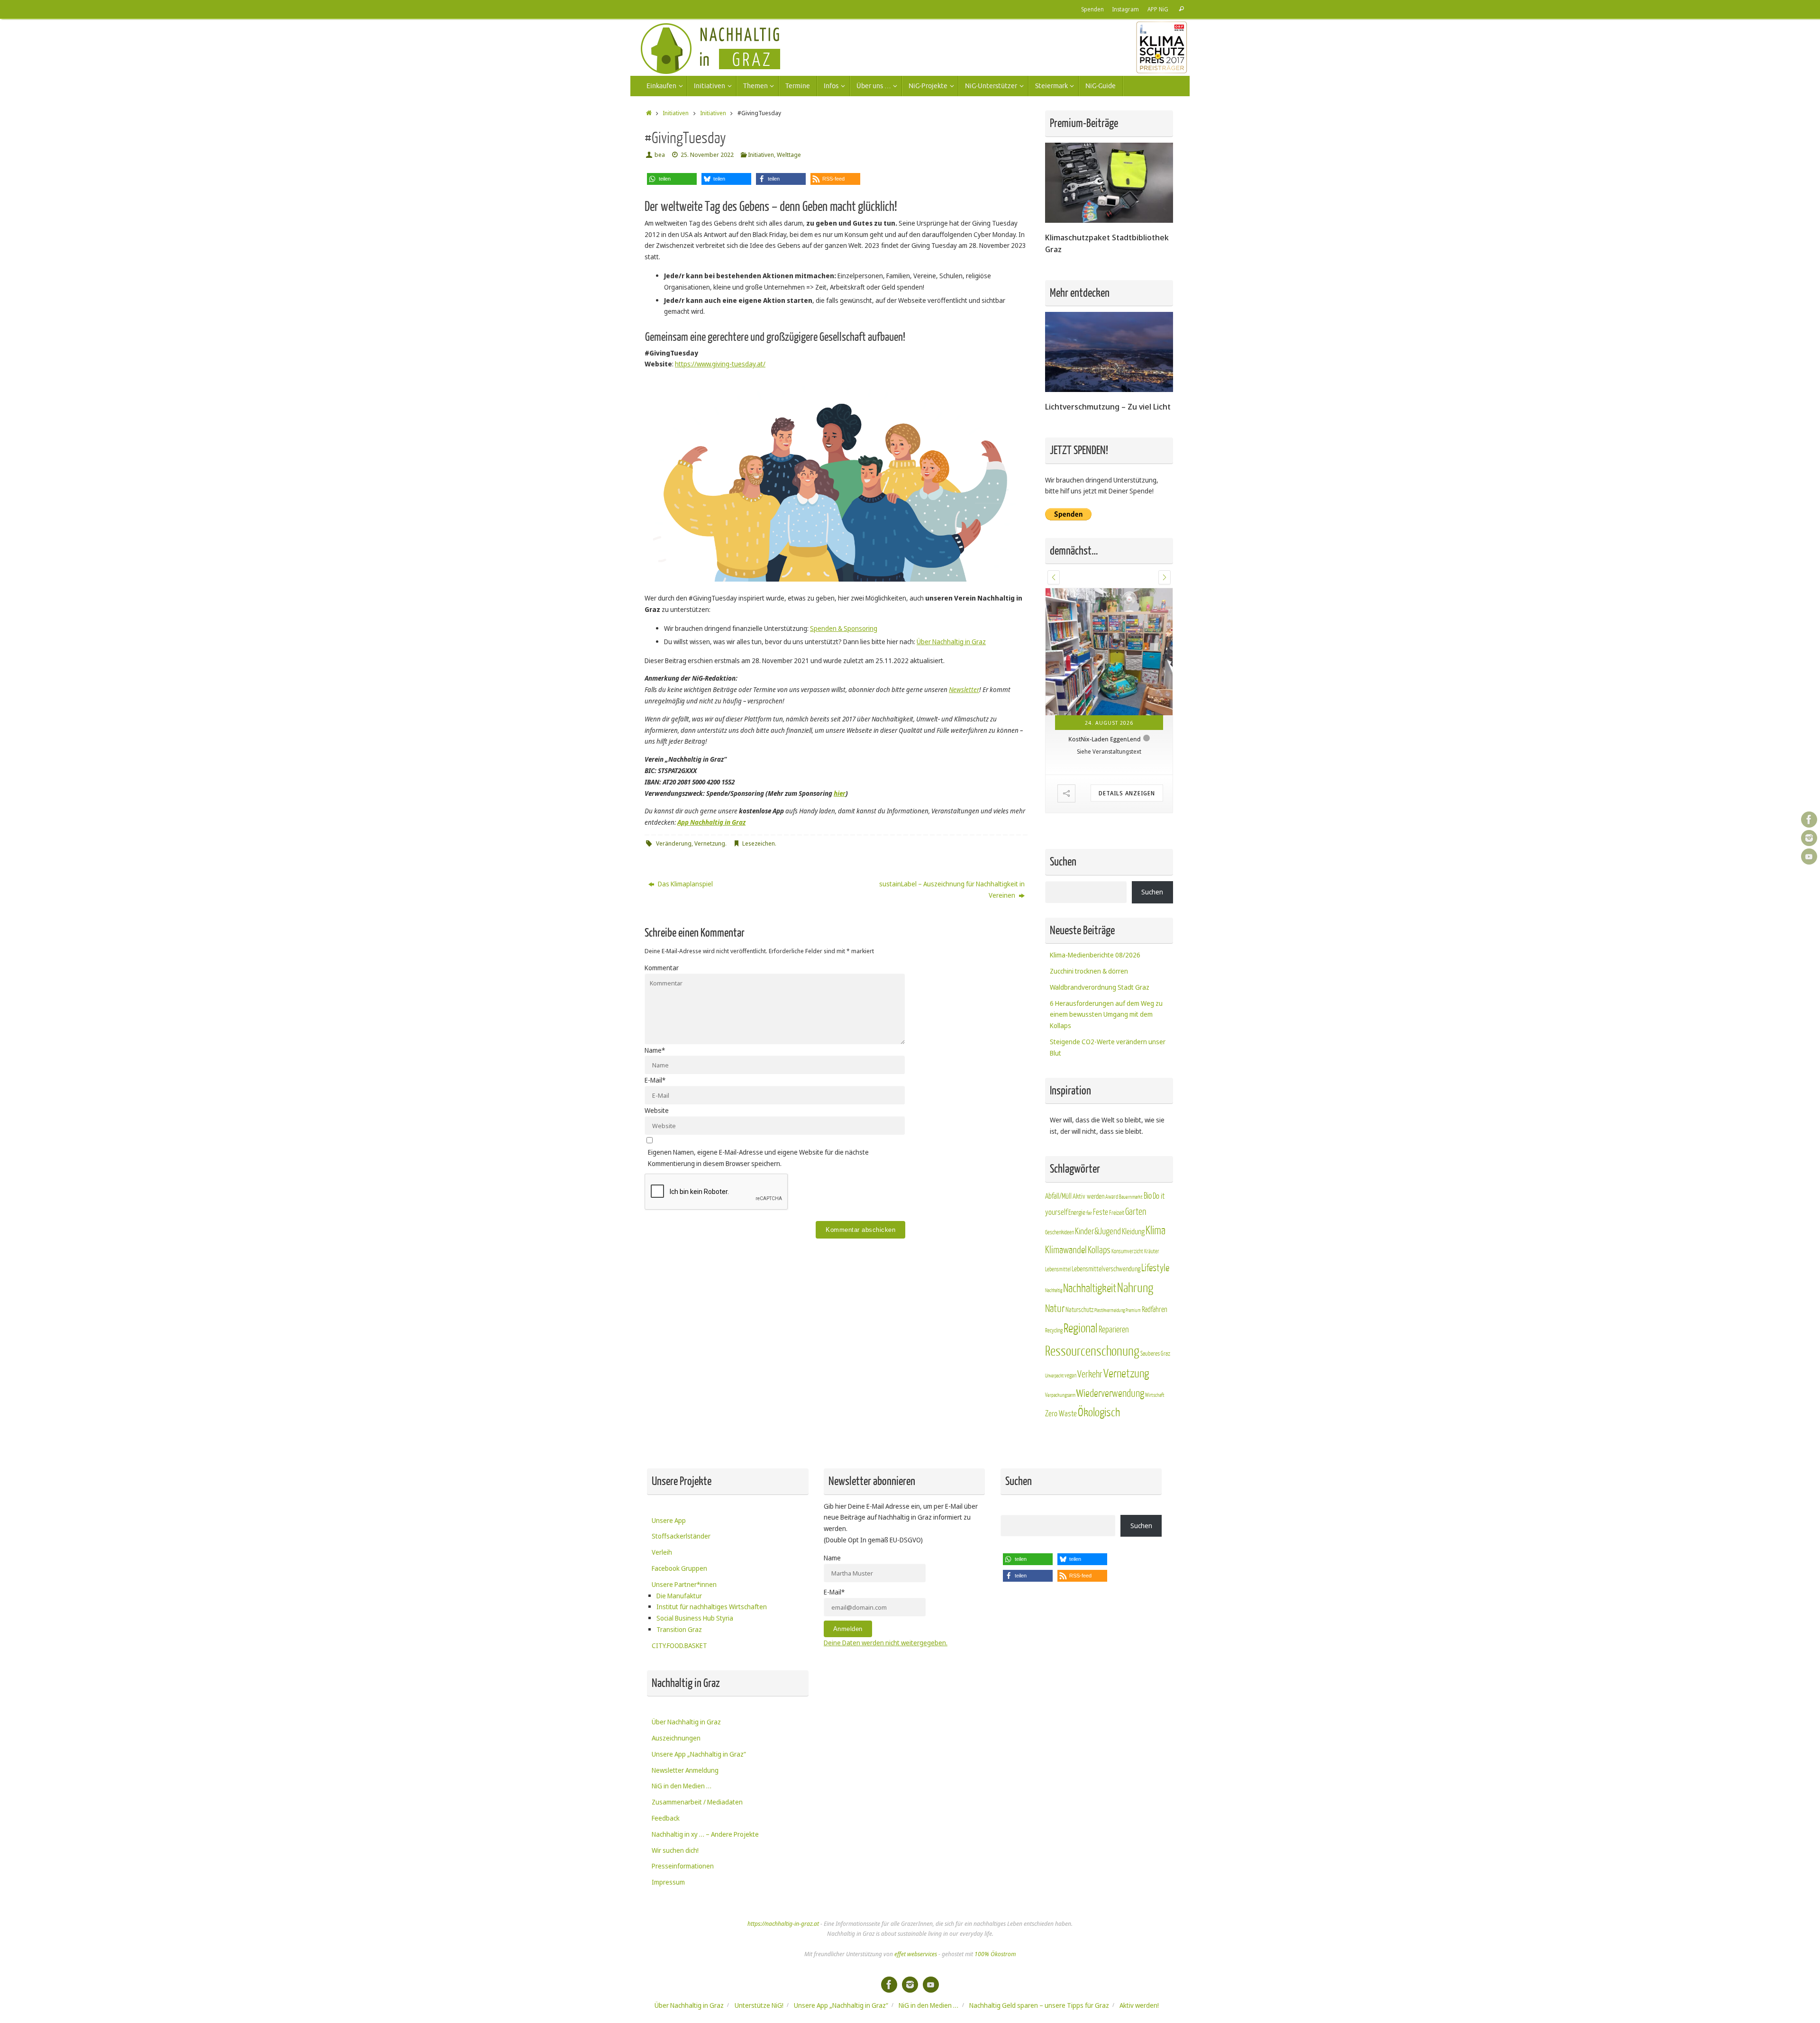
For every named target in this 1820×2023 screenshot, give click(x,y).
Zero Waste (1061, 1466)
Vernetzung (710, 843)
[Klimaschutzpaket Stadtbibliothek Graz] (1109, 220)
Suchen (1152, 944)
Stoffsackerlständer (681, 1588)
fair (1089, 1265)
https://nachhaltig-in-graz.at (783, 1976)
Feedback (666, 1870)
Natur (1055, 1360)
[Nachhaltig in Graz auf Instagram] (1809, 838)
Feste (1101, 1264)
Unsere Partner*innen (684, 1636)
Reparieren (1114, 1382)
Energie (1077, 1265)
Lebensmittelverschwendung (1106, 1321)
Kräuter (1152, 1303)
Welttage (789, 155)
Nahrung (1135, 1340)
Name (655, 1050)
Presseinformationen (683, 1918)
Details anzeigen (1127, 845)
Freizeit (1117, 1265)
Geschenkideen (1060, 1285)
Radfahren (1155, 1361)
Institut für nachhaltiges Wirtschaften (712, 1659)
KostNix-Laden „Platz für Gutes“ (1105, 791)
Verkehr (1090, 1427)
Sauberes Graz (1155, 1406)
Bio (1148, 1248)
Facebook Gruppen (679, 1620)
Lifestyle (1155, 1320)
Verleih (662, 1604)
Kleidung (1133, 1284)
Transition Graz (679, 1681)
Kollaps (1099, 1302)
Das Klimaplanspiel (685, 884)
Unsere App (669, 1572)
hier (840, 793)
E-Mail (655, 1080)
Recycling (1054, 1383)
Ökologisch (1099, 1465)
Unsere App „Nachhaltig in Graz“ (699, 1806)
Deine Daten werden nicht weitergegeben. (886, 1695)
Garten (1136, 1264)
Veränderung (674, 843)
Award (1112, 1248)
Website (657, 1110)
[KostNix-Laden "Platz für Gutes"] (1109, 678)
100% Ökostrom (995, 2006)
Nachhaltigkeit (1090, 1341)
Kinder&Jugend (1098, 1284)
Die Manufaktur (679, 1647)
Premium (1133, 1362)
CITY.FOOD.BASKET (679, 1698)
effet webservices (916, 2006)
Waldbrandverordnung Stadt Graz (1100, 1039)
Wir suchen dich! (675, 1902)
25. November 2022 (707, 155)
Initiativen (676, 113)
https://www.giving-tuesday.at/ (720, 364)
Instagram (1126, 9)
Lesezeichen (759, 843)
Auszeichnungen (676, 1790)
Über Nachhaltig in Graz (951, 642)
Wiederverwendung (1110, 1446)
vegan (1070, 1428)
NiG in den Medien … (682, 1838)
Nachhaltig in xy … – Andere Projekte (705, 1886)
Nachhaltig (1054, 1343)
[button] (672, 179)
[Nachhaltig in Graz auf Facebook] (1809, 820)
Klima (1156, 1283)
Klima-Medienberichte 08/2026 (1095, 1007)
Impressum (668, 1934)
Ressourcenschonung (1092, 1403)
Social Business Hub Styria (695, 1670)
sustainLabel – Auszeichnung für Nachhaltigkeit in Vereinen (952, 889)
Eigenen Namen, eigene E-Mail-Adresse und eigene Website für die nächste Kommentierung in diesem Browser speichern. (758, 1158)
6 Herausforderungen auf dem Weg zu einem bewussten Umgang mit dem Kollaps (1106, 1066)
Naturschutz (1079, 1362)
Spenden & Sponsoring (844, 628)
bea (660, 155)
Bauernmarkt (1131, 1249)
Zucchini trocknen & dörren (1089, 1023)
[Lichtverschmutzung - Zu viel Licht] (1109, 389)
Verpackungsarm (1060, 1447)
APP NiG (1158, 9)
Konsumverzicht (1127, 1303)
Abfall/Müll (1058, 1248)
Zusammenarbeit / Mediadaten (697, 1854)
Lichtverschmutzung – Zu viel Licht (1108, 406)
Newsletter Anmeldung (685, 1822)
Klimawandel (1066, 1302)
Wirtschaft (1155, 1447)
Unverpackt (1054, 1428)
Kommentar (662, 968)
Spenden (1092, 9)
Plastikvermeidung (1110, 1362)
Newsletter (964, 689)
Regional (1081, 1381)
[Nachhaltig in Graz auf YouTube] (1809, 857)
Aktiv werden (1088, 1248)
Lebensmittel (1058, 1321)
